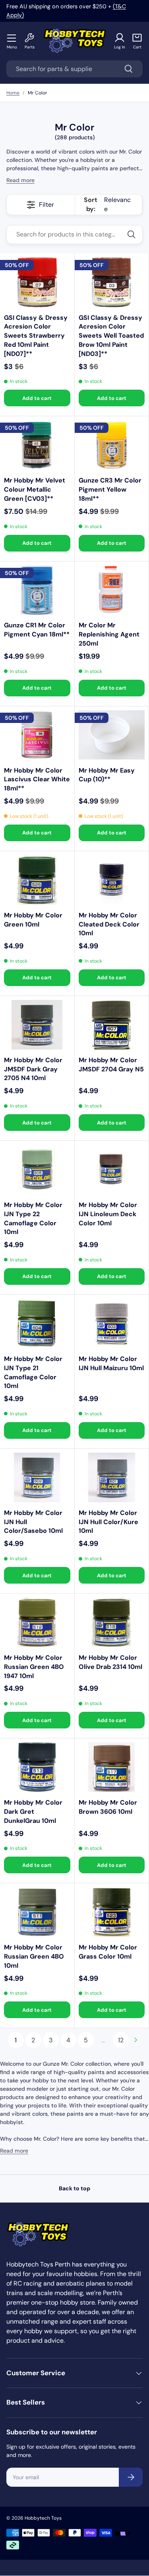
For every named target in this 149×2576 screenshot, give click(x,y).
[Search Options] (134, 235)
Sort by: (107, 204)
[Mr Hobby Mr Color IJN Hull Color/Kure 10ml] (112, 1477)
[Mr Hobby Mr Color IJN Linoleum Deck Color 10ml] (112, 1170)
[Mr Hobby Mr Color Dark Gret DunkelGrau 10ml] (37, 1767)
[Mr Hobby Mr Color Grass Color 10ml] (112, 1912)
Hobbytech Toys (43, 2518)
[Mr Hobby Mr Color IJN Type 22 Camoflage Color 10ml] (37, 1170)
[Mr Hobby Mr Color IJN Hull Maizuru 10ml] (112, 1324)
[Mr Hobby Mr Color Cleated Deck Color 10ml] (112, 880)
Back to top (74, 2188)
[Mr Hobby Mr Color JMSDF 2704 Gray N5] (112, 1025)
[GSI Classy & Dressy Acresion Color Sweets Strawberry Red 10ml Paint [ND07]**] (37, 282)
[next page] (136, 2040)
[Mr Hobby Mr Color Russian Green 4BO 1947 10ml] (37, 1622)
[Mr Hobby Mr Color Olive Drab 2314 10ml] (112, 1622)
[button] (137, 41)
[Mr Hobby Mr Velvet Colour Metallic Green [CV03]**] (37, 445)
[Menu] (12, 38)
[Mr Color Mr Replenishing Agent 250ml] (112, 590)
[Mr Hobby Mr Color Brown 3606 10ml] (112, 1767)
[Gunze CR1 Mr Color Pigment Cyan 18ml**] (37, 590)
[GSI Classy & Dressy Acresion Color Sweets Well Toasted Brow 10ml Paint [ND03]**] (112, 282)
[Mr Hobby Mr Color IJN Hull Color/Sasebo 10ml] (37, 1477)
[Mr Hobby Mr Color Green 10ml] (37, 880)
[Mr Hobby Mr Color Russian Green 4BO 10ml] (37, 1912)
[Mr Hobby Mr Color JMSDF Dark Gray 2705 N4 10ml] (37, 1025)
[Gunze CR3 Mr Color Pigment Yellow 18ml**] (112, 445)
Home (13, 93)
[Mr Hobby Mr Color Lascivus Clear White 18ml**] (37, 735)
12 (121, 2040)
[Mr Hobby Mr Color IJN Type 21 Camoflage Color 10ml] (37, 1324)
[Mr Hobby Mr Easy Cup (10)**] (112, 735)
